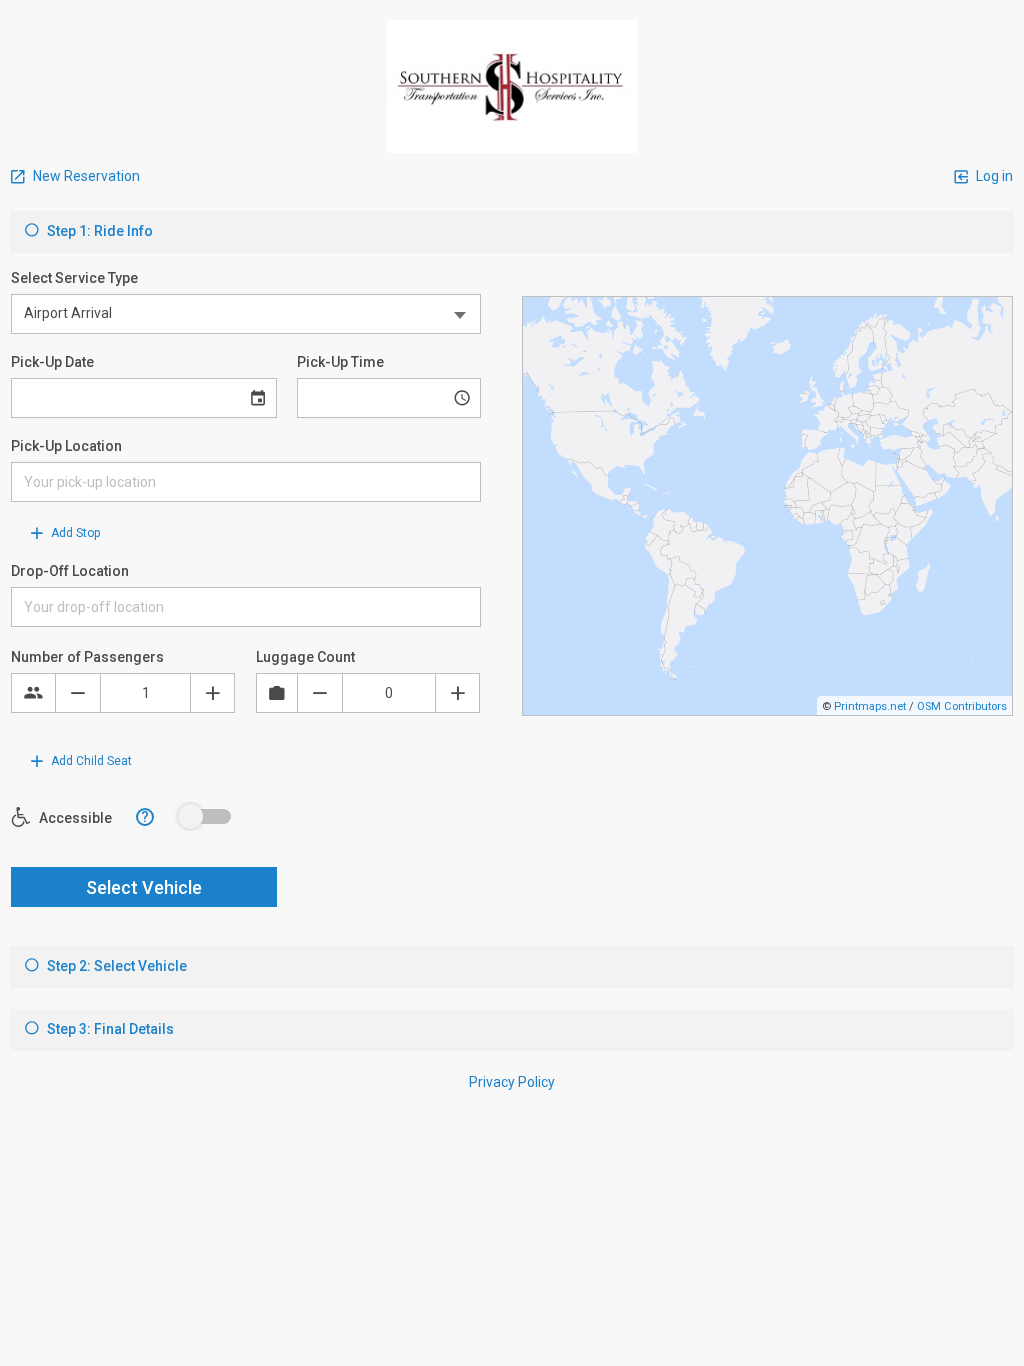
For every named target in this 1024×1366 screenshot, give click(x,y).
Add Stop (74, 533)
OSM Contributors (962, 706)
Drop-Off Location (70, 571)
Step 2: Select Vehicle (115, 966)
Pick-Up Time (340, 362)
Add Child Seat (90, 761)
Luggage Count (305, 657)
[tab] (512, 232)
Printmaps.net (870, 706)
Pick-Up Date (52, 362)
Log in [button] (993, 176)
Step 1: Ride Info (98, 231)
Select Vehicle (144, 887)
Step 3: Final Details (109, 1029)
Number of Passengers (87, 657)
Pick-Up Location (66, 446)
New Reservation (85, 176)
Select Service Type (74, 278)
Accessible (74, 818)
